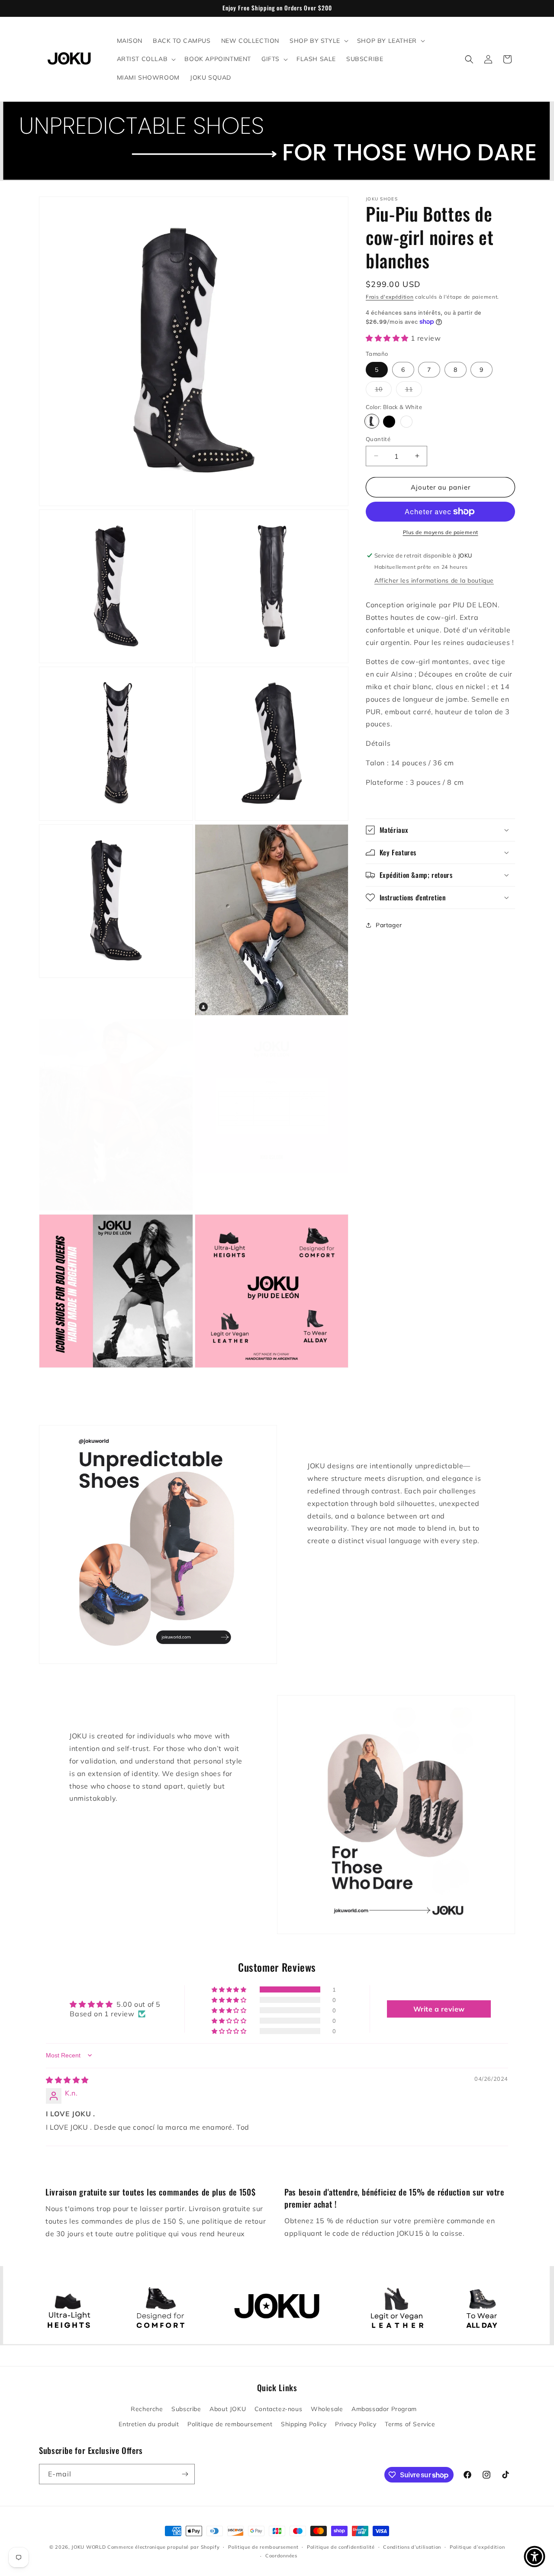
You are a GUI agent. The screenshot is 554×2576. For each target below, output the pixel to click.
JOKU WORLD (89, 2547)
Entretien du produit (149, 2424)
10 (383, 391)
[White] (406, 421)
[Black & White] (372, 421)
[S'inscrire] (185, 2474)
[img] (67, 2080)
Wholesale (327, 2409)
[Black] (389, 421)
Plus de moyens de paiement (441, 532)
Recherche (147, 2409)
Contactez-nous (278, 2409)
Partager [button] (389, 925)
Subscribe (186, 2409)
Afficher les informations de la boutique (434, 580)
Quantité (378, 438)
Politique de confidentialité (341, 2547)
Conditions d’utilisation (412, 2547)
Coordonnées (281, 2556)
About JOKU (228, 2409)
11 (414, 391)
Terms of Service (410, 2424)
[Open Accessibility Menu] (535, 2557)
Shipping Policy (304, 2424)
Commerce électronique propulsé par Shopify (163, 2547)
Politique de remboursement (230, 2424)
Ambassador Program (384, 2409)
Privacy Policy (356, 2424)
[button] (318, 41)
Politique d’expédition (477, 2547)
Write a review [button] (439, 2009)
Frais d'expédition (390, 297)
